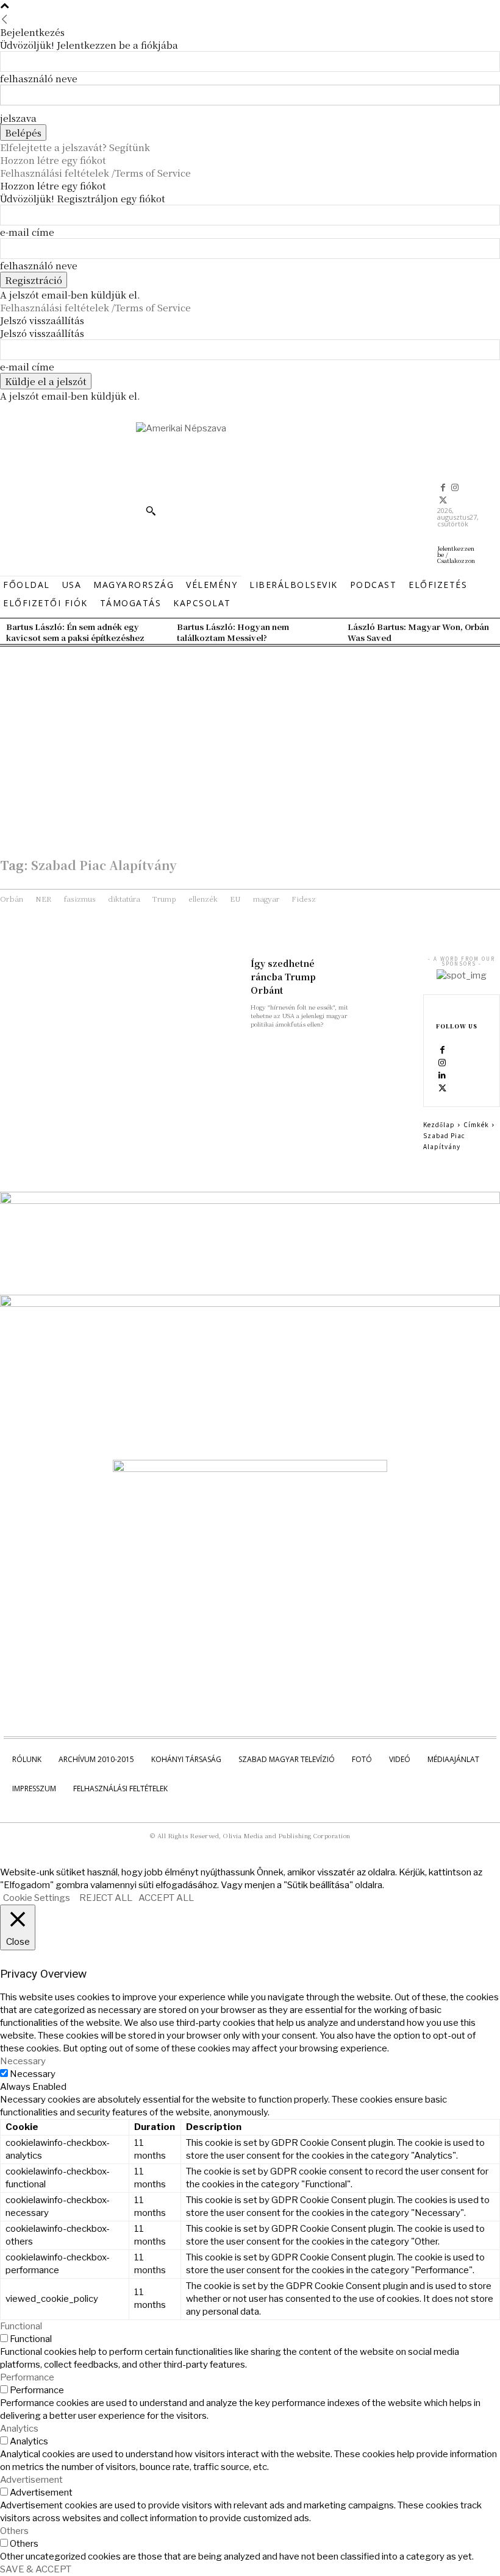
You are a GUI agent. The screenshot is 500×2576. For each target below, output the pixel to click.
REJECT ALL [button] (106, 1898)
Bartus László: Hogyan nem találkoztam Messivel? (233, 632)
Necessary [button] (23, 2061)
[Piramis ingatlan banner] (250, 1201)
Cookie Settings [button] (37, 1898)
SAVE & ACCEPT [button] (36, 2569)
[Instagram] (455, 488)
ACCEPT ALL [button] (166, 1898)
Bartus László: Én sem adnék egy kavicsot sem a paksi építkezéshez (75, 632)
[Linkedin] (442, 1075)
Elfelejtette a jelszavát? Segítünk (75, 147)
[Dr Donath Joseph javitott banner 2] (250, 1469)
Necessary (33, 2074)
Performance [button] (27, 2377)
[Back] (5, 19)
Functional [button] (21, 2326)
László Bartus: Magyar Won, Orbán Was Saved (418, 632)
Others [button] (14, 2531)
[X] (443, 501)
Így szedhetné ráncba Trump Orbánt (283, 977)
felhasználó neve (39, 78)
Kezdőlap (439, 1124)
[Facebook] (443, 488)
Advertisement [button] (31, 2480)
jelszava (18, 118)
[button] (151, 511)
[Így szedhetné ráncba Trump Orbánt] (386, 971)
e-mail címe (27, 232)
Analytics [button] (19, 2429)
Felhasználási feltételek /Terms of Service (95, 173)
